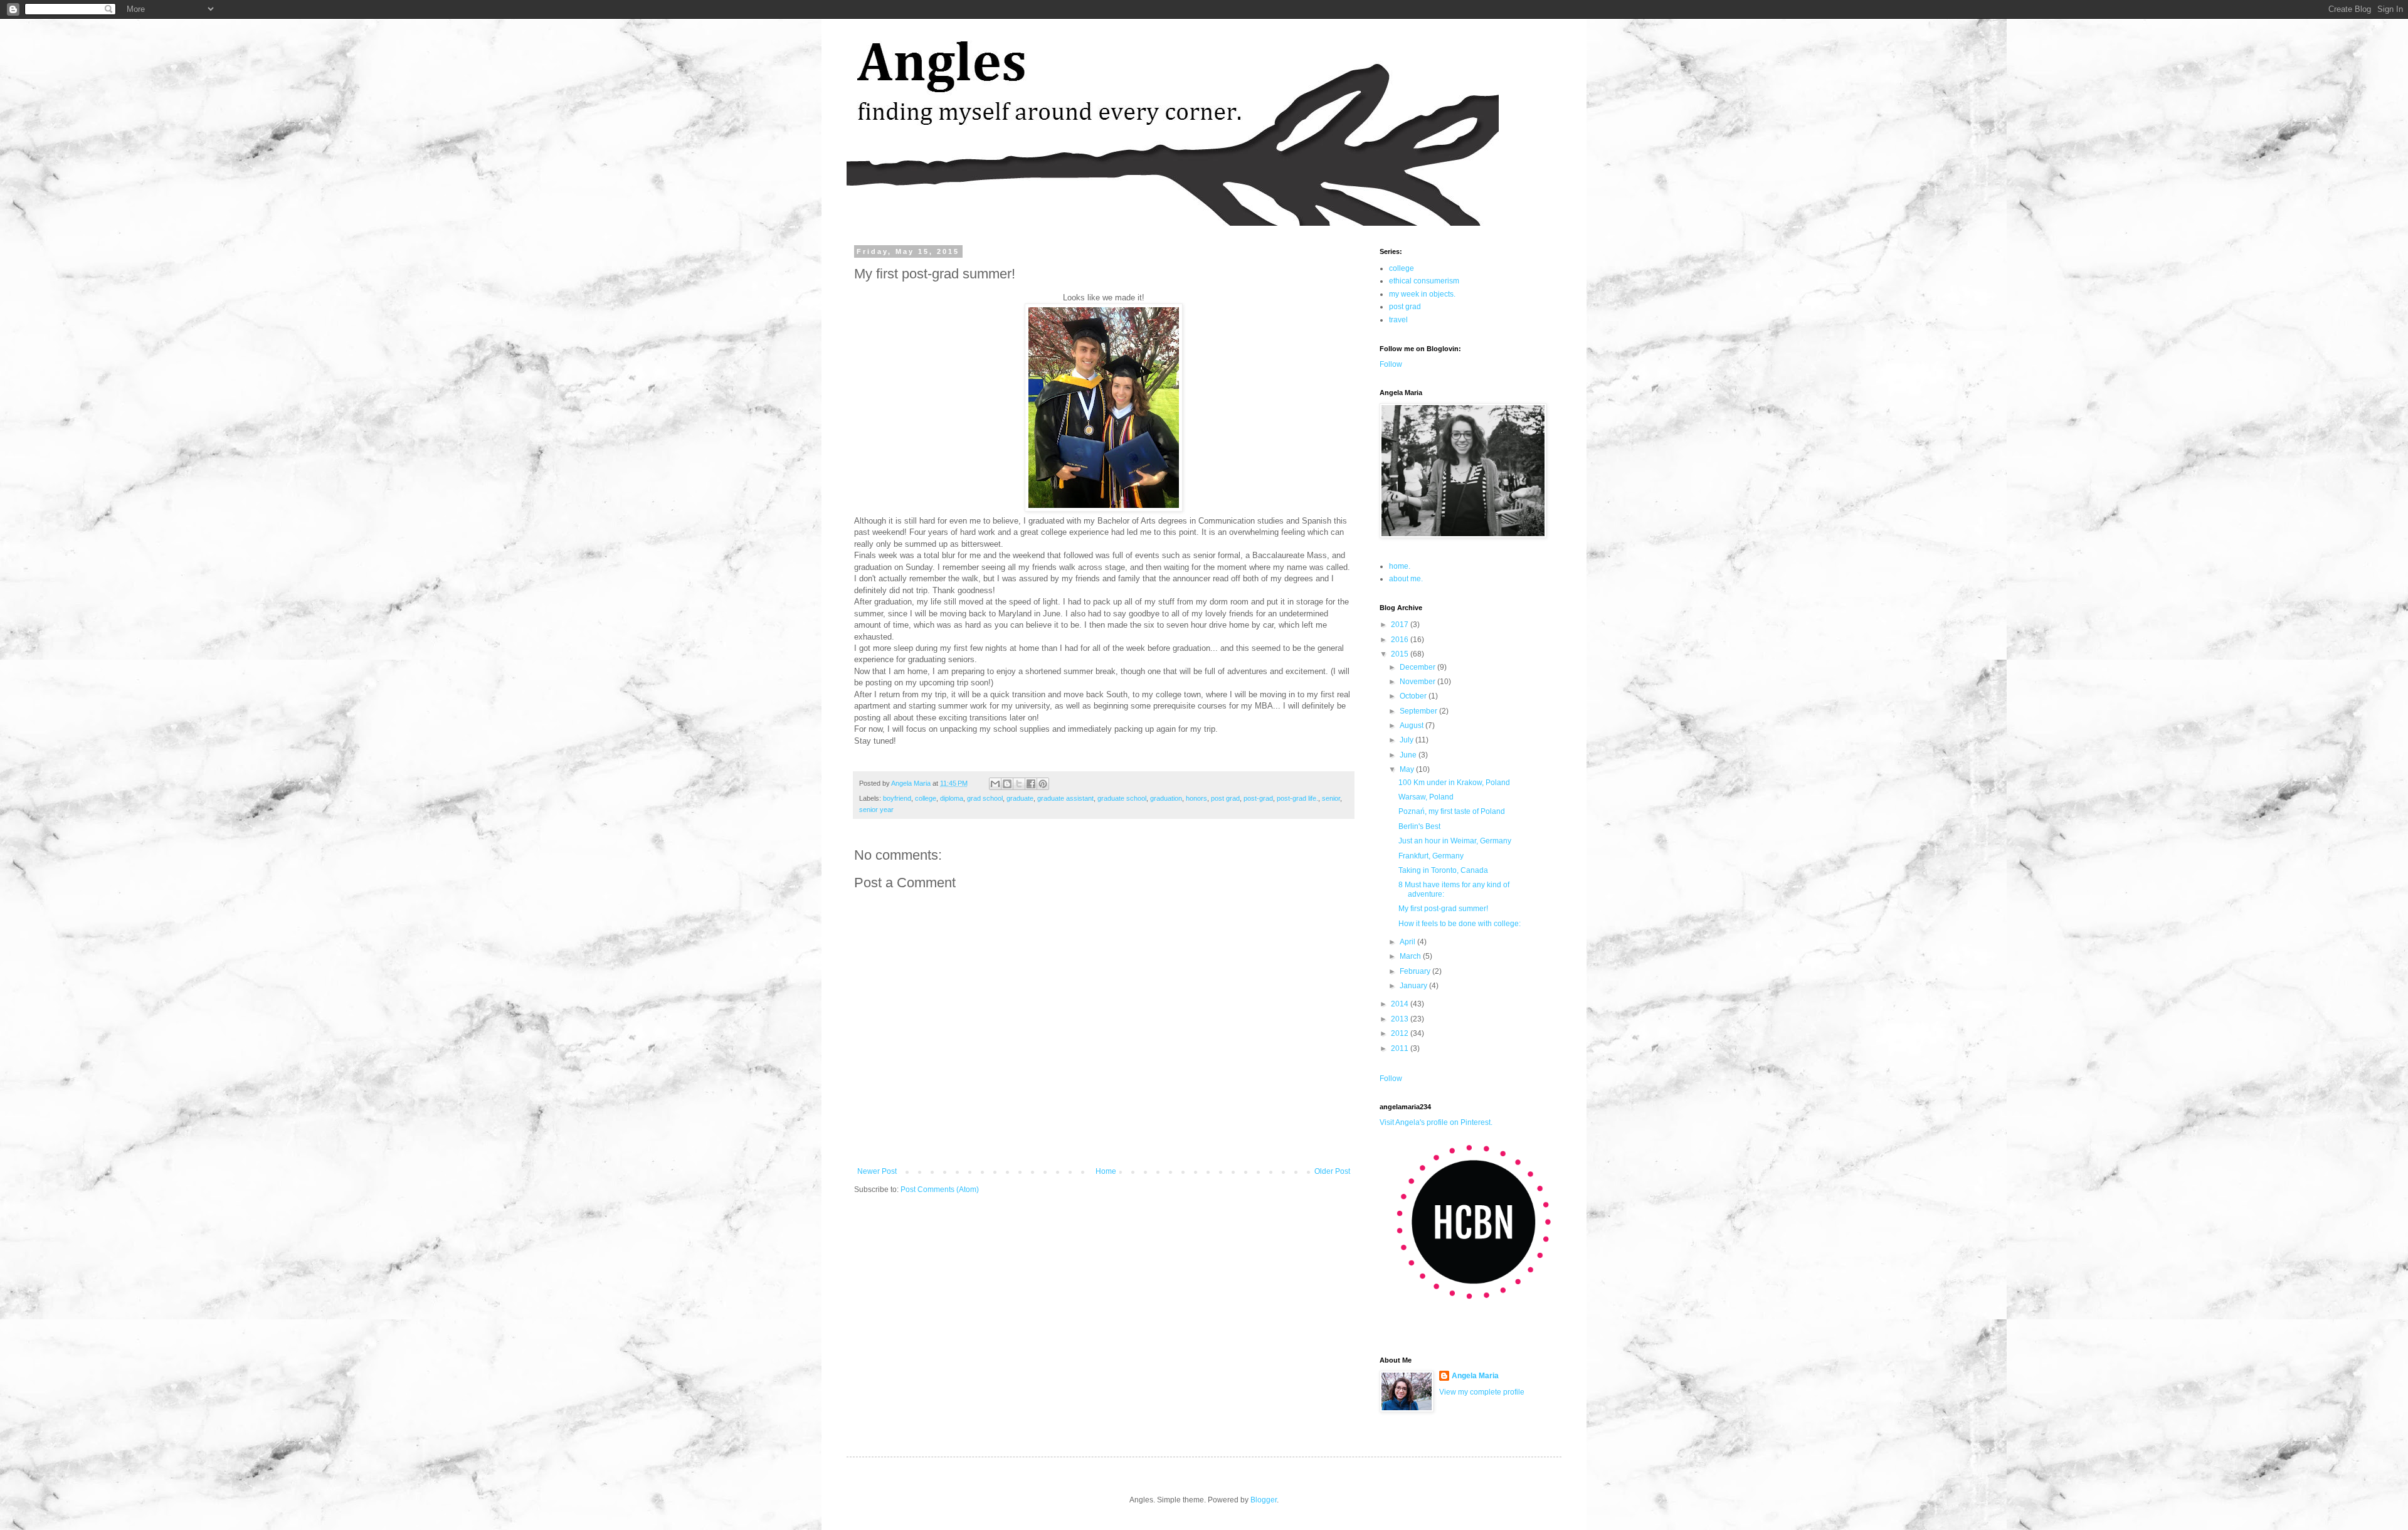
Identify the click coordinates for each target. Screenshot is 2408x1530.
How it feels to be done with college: (1460, 924)
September (1419, 711)
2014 (1401, 1004)
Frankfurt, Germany (1431, 856)
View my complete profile (1482, 1392)
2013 (1401, 1019)
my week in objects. (1422, 294)
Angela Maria (1475, 1376)
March (1411, 956)
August (1413, 725)
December (1418, 667)
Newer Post (877, 1171)
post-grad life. (1297, 798)
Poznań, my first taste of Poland (1452, 811)
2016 (1401, 640)
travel (1398, 320)
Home (1106, 1171)
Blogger (1264, 1500)
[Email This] (995, 784)
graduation (1166, 798)
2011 (1401, 1048)
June (1409, 755)
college (926, 798)
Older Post (1332, 1171)
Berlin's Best (1419, 826)
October (1414, 696)
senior (1331, 798)
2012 (1401, 1033)
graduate (1020, 798)
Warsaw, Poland (1426, 797)
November (1418, 682)
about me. (1406, 579)
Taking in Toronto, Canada (1443, 870)
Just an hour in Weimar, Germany (1455, 841)
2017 (1401, 625)
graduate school (1122, 798)
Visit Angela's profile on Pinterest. (1436, 1122)
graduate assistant (1065, 798)
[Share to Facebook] (1031, 784)
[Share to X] (1019, 784)
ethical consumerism (1424, 281)
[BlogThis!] (1007, 784)
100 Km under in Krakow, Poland (1454, 783)
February (1416, 971)
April (1408, 942)
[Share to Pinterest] (1043, 784)
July (1407, 740)
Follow (1391, 364)
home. (1400, 566)
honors (1196, 798)
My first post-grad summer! (1443, 909)
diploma (952, 798)
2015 (1401, 654)
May (1408, 769)
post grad (1225, 798)
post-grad (1258, 798)
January (1414, 986)
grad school (985, 798)
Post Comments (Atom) (940, 1190)
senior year (876, 810)
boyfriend (897, 798)
